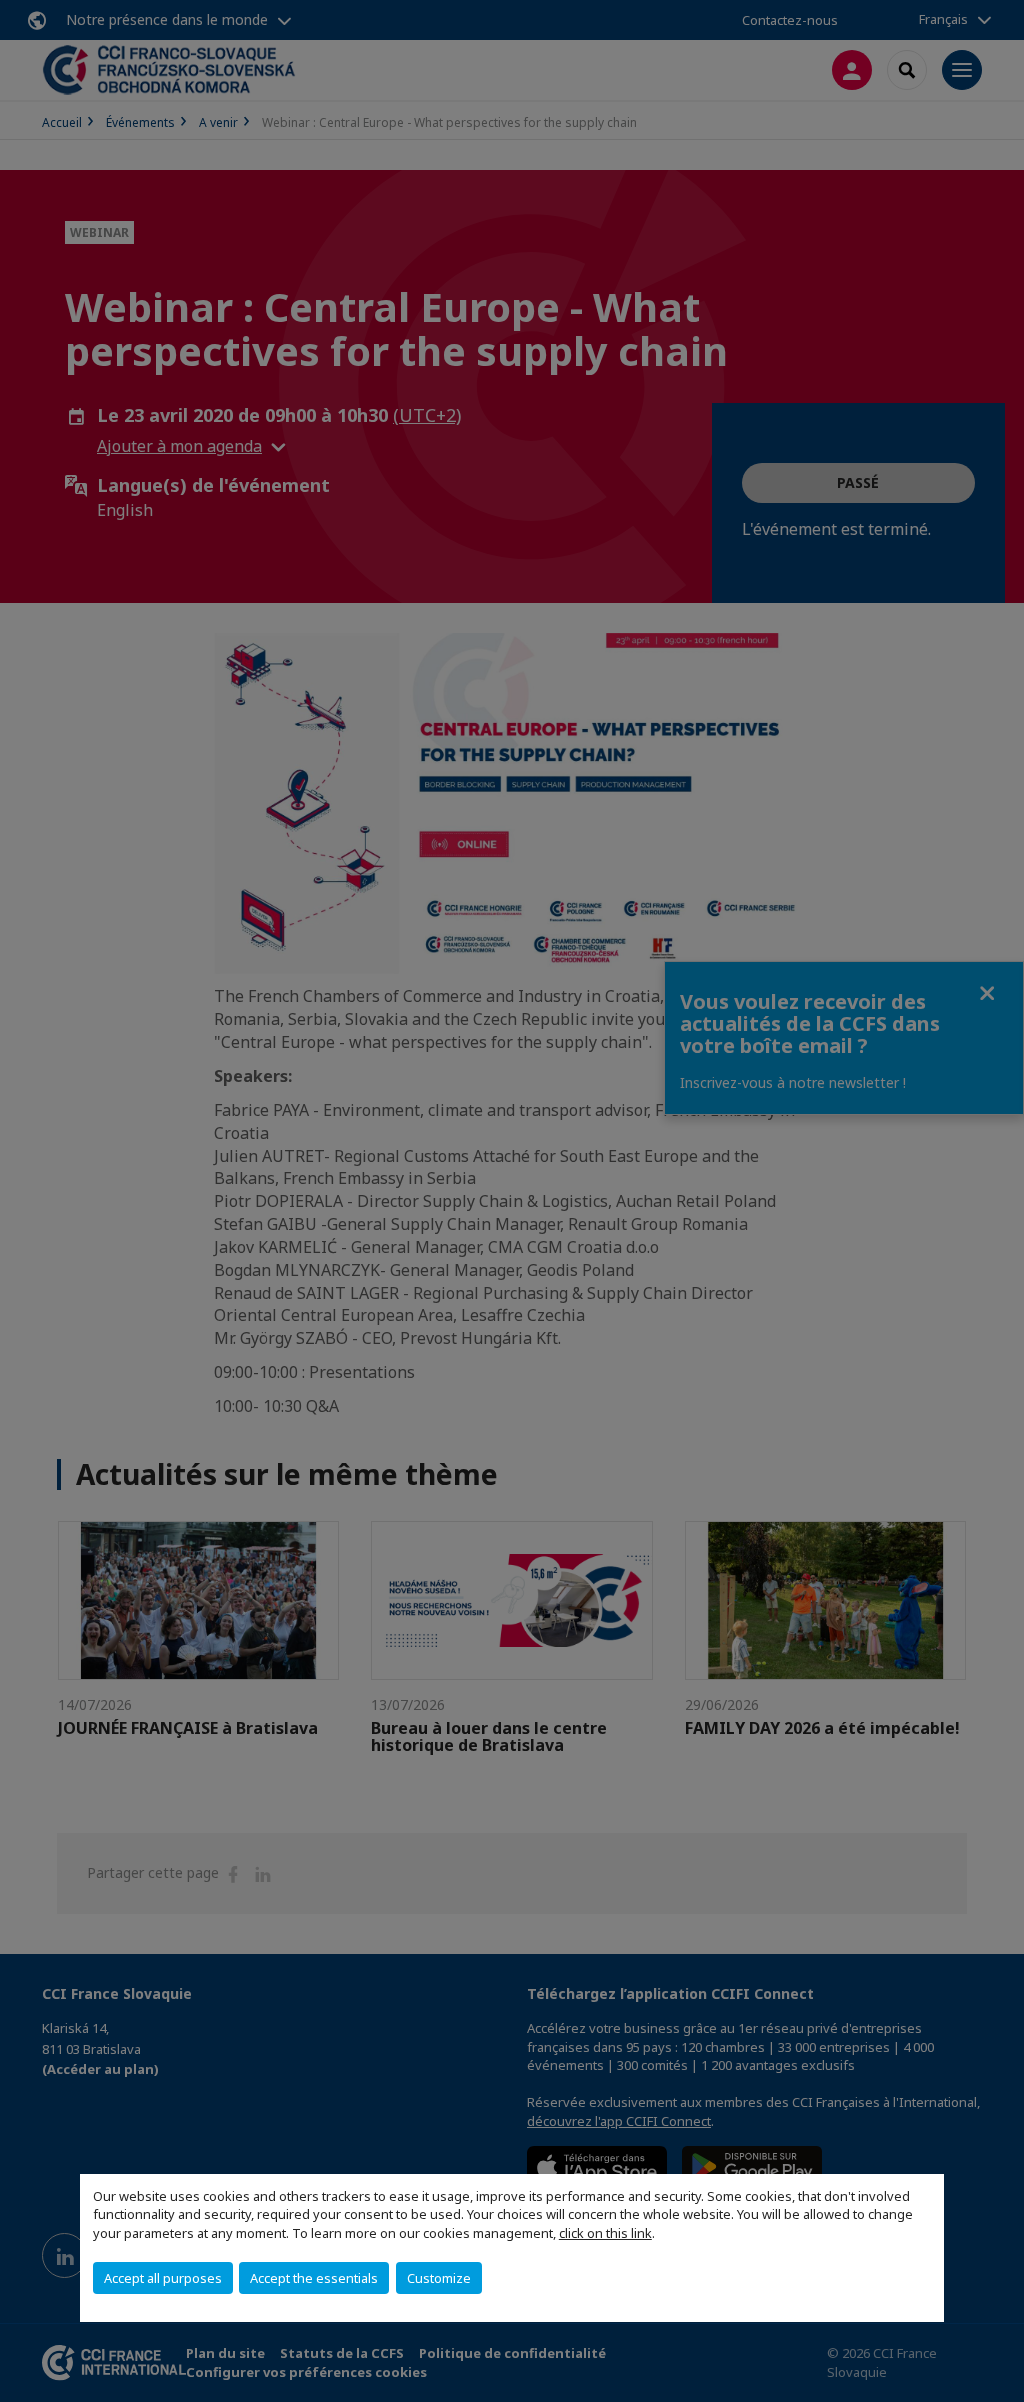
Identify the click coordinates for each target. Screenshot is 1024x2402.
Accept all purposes (163, 2278)
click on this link (605, 2233)
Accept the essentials (314, 2278)
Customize (439, 2278)
